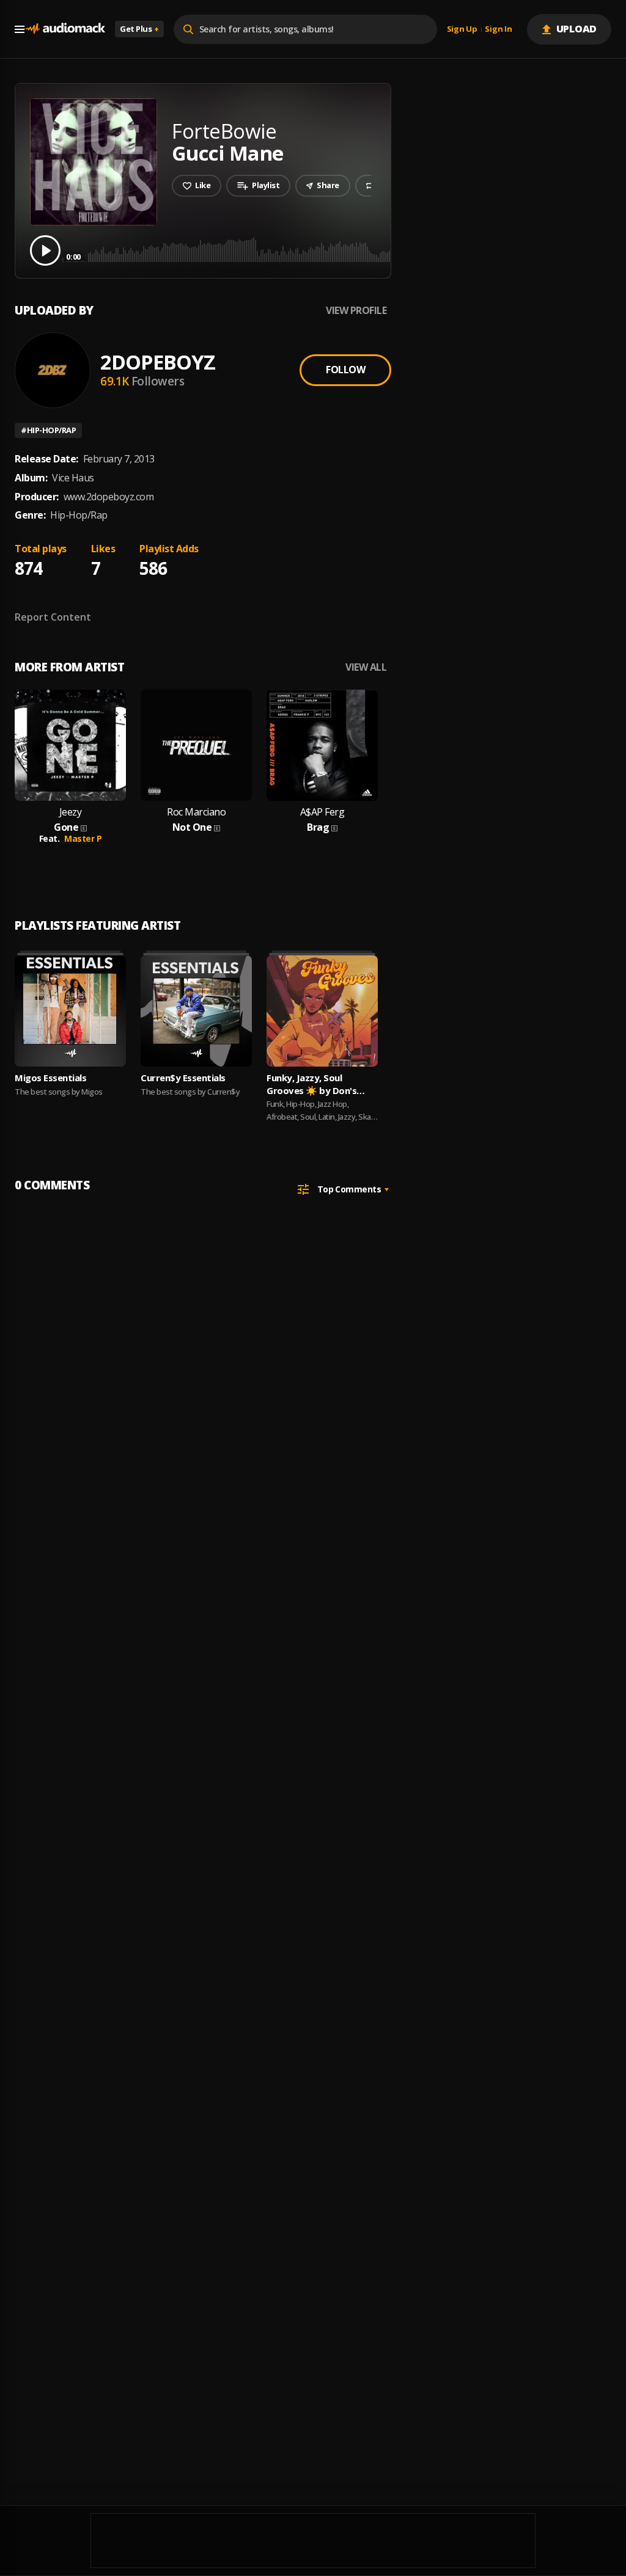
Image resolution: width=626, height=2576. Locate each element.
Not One (192, 827)
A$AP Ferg (322, 812)
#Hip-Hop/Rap (48, 430)
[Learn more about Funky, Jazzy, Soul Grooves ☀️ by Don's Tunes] (322, 1011)
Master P (83, 838)
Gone (66, 827)
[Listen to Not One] (196, 745)
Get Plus (139, 29)
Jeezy (71, 812)
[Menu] (20, 29)
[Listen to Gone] (70, 745)
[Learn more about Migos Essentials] (70, 1011)
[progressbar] (339, 250)
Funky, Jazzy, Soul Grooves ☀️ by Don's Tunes (311, 1084)
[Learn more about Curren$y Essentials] (196, 1011)
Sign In (498, 29)
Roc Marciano (196, 812)
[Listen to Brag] (322, 745)
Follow (345, 370)
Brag (318, 827)
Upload (577, 29)
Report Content (53, 617)
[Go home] (65, 29)
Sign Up (462, 29)
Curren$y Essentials (183, 1078)
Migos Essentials (50, 1078)
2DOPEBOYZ (158, 362)
